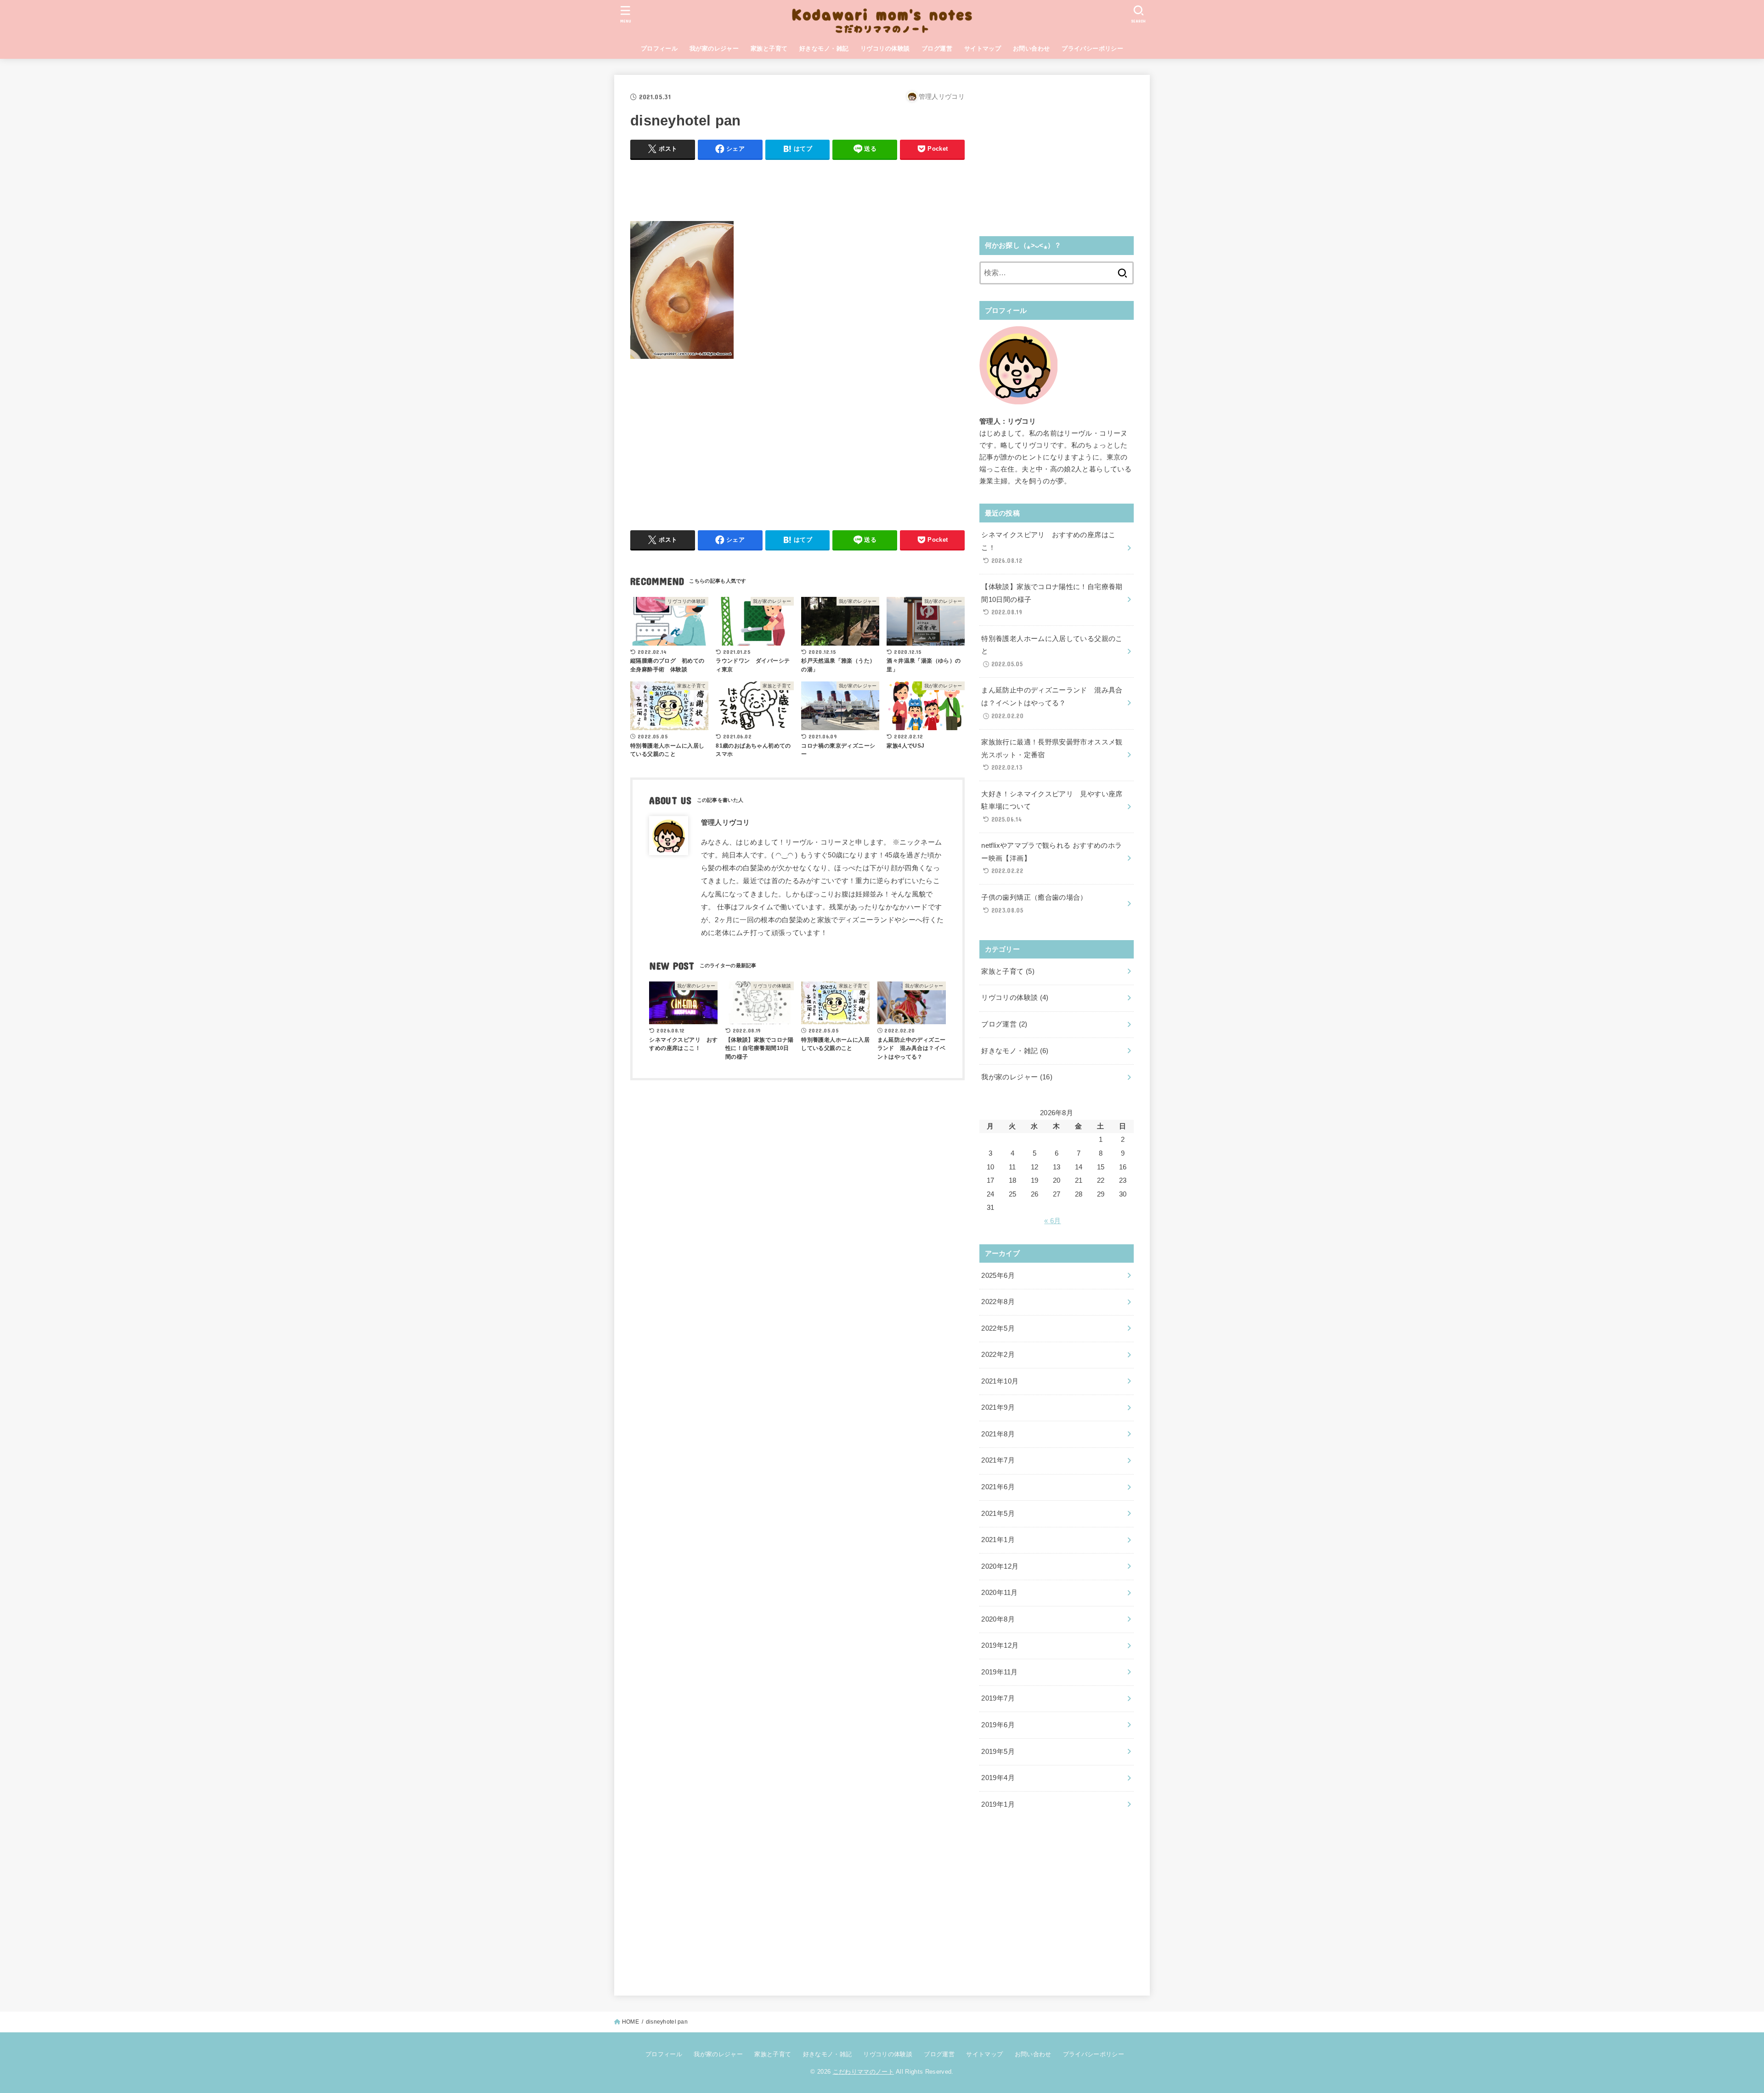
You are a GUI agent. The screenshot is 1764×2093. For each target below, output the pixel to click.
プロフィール (659, 48)
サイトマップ (983, 48)
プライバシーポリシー (1092, 48)
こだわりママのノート (863, 2072)
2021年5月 (998, 1514)
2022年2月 (998, 1355)
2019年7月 (998, 1698)
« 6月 (1052, 1221)
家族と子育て (769, 48)
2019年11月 (999, 1672)
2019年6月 (998, 1725)
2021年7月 (998, 1460)
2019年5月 (998, 1752)
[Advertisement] (797, 188)
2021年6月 (998, 1487)
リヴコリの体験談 (885, 48)
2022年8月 (998, 1302)
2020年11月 (999, 1593)
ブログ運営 (937, 48)
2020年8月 (998, 1619)
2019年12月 (1000, 1645)
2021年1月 (998, 1540)
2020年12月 (1000, 1566)
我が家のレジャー (714, 48)
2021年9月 (998, 1407)
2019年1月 (998, 1804)
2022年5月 (998, 1328)
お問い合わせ (1031, 48)
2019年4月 (998, 1778)
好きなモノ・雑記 (824, 48)
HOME (630, 2022)
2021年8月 (998, 1434)
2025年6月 (998, 1276)
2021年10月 (1000, 1381)
